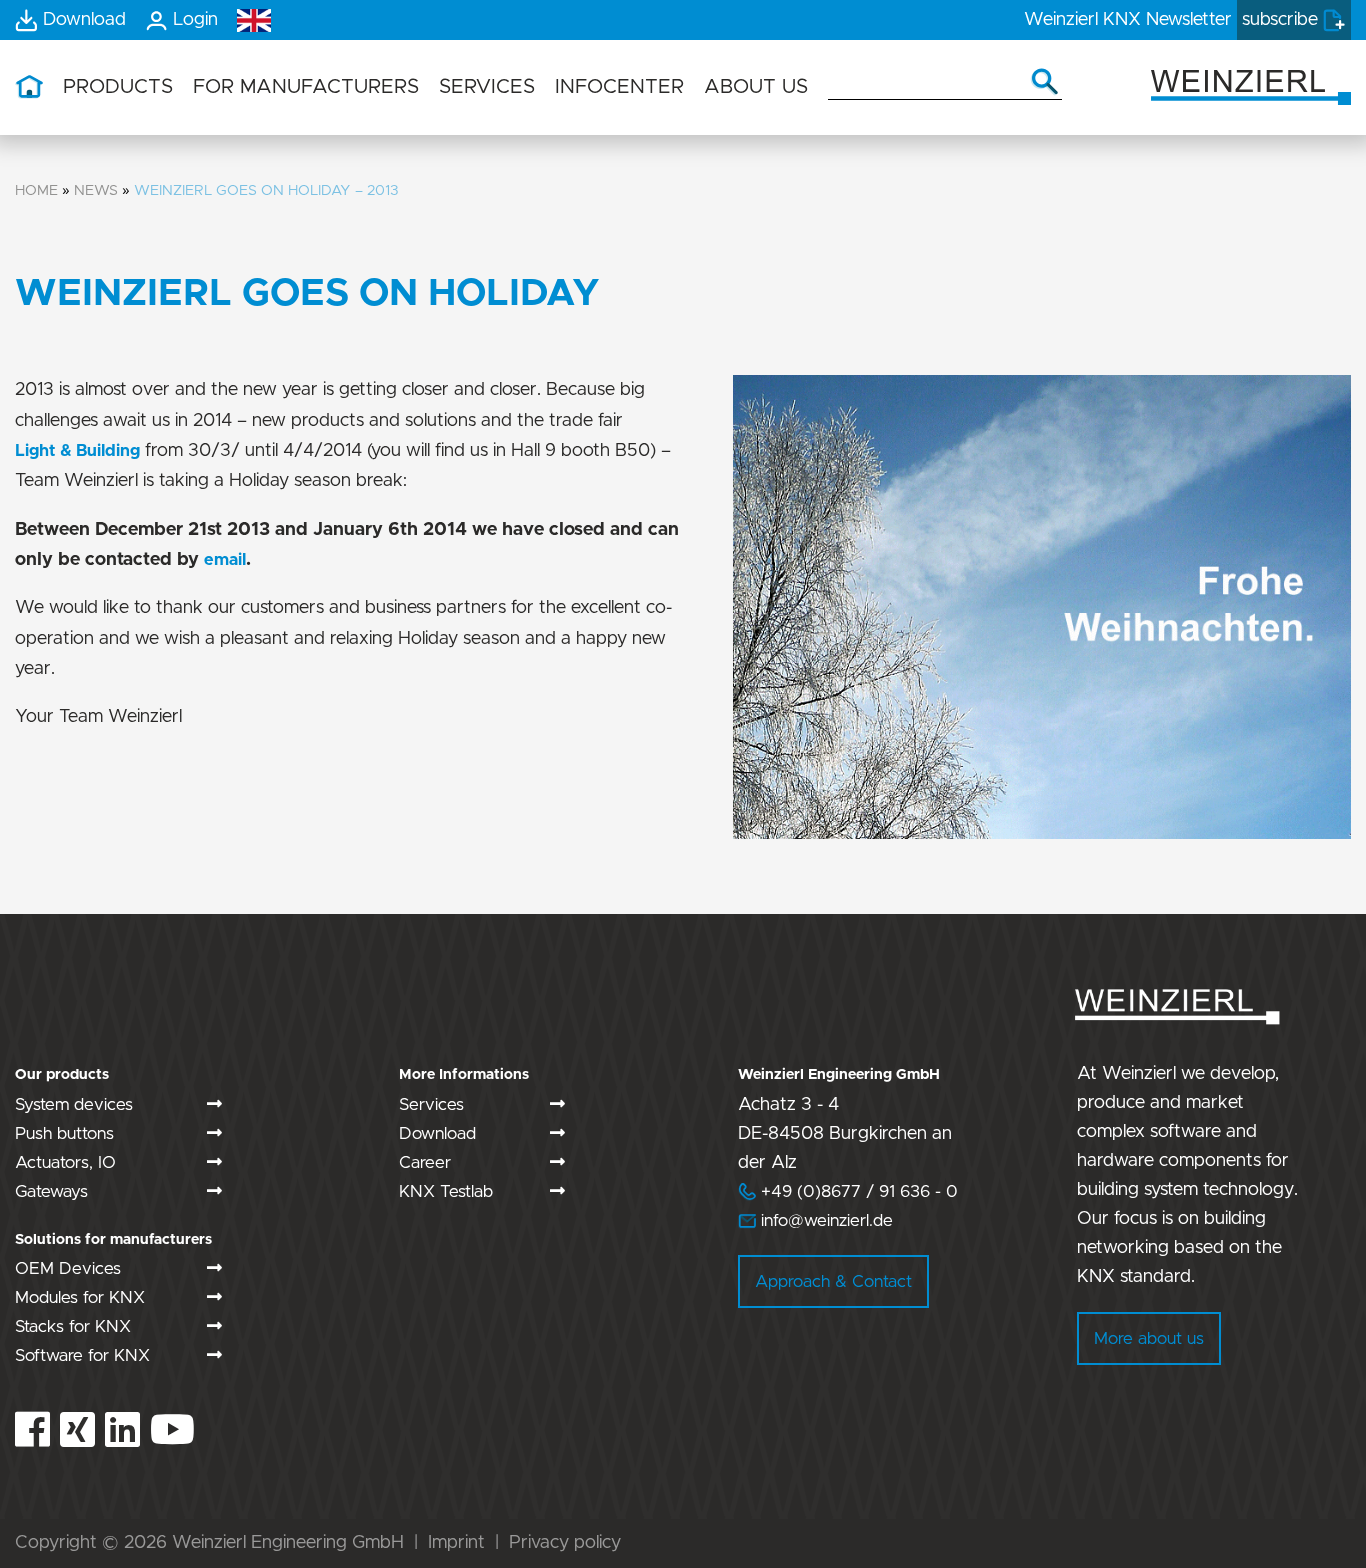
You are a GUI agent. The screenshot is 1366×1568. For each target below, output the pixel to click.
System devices (74, 1104)
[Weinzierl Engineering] (1251, 85)
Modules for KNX (80, 1297)
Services (431, 1104)
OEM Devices (68, 1268)
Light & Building (77, 451)
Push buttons (64, 1133)
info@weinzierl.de (824, 1220)
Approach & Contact (833, 1281)
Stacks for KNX (73, 1326)
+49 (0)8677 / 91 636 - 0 (848, 1191)
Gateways (51, 1191)
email (225, 560)
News (96, 190)
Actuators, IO (65, 1162)
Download (437, 1133)
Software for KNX (82, 1355)
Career (425, 1162)
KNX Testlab (446, 1191)
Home (36, 190)
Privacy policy (565, 1543)
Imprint (456, 1543)
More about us (1149, 1338)
